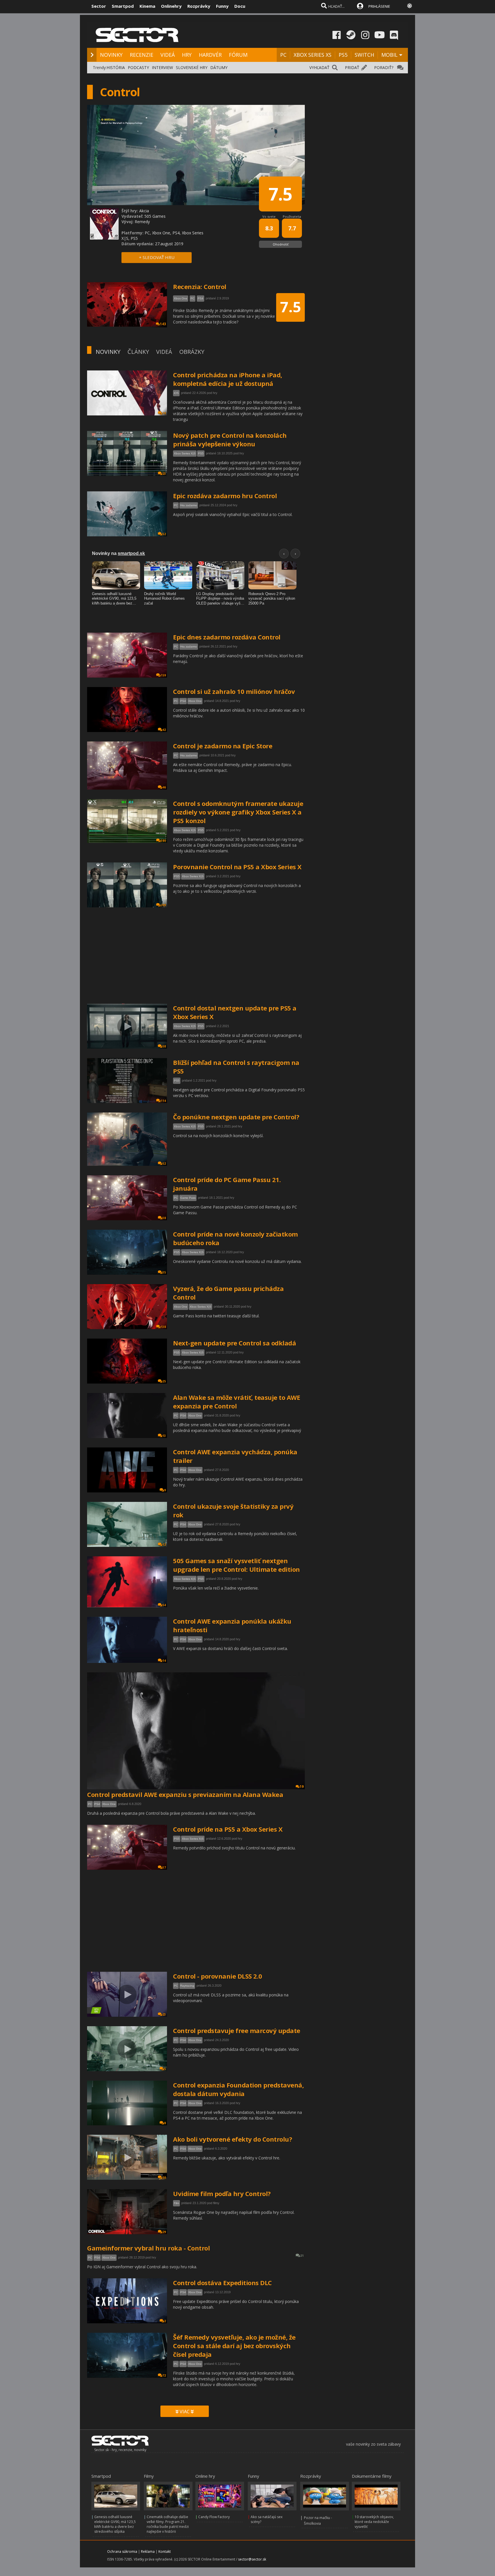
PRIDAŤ (352, 67)
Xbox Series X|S (185, 453)
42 (164, 730)
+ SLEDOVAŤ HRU (157, 257)
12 (164, 1545)
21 (302, 2256)
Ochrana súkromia (122, 2552)
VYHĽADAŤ (319, 67)
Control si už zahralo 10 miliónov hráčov (234, 691)
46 (164, 787)
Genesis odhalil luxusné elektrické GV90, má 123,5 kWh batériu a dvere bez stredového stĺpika (115, 2524)
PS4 (183, 701)
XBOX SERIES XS (313, 55)
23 (164, 474)
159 (163, 675)
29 (164, 2232)
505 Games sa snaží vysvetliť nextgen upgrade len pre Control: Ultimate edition (236, 1565)
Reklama (148, 2552)
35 (164, 1272)
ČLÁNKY (138, 352)
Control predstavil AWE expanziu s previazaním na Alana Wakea (185, 1794)
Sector (99, 6)
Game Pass (188, 1198)
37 (164, 1867)
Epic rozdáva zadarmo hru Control (225, 496)
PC (283, 55)
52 (164, 534)
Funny (222, 6)
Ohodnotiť (281, 244)
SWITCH (364, 55)
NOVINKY (111, 55)
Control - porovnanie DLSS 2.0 (218, 1976)
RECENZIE (142, 55)
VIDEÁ (168, 55)
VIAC (185, 2412)
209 (163, 905)
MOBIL (389, 55)
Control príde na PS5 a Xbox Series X (228, 1829)
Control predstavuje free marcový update (237, 2030)
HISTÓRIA (116, 67)
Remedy (142, 222)
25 (164, 1381)
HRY (187, 55)
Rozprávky (199, 6)
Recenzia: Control (200, 287)
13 (164, 1436)
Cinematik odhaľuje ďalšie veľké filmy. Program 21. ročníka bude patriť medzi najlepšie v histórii (168, 2524)
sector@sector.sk (252, 2559)
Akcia (144, 211)
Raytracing (187, 1986)
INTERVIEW (162, 67)
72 (164, 2375)
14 (164, 1661)
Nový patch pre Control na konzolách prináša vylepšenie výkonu (230, 440)
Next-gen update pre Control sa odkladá (234, 1343)
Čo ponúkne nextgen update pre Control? (236, 1117)
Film (176, 2203)
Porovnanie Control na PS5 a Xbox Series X (237, 867)
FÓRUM (238, 55)
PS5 (343, 55)
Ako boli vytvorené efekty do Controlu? (232, 2139)
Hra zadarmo (189, 505)
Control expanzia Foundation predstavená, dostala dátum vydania (238, 2089)
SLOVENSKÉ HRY (192, 67)
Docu (240, 6)
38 (164, 1218)
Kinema (147, 6)
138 (163, 1327)
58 (164, 1046)
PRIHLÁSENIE (379, 6)
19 (302, 1787)
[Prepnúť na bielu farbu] (410, 6)
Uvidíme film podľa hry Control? (222, 2194)
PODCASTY (138, 67)
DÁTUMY (219, 67)
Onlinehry (171, 6)
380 (163, 841)
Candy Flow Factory (214, 2517)
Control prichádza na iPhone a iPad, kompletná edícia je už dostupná (228, 379)
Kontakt (165, 2552)
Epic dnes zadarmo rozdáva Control (227, 637)
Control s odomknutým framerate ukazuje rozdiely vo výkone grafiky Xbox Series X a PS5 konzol (238, 812)
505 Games (155, 216)
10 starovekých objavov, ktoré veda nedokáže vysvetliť (374, 2522)
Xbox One (195, 701)
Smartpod (123, 6)
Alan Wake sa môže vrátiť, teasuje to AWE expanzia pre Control (236, 1402)
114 (163, 1101)
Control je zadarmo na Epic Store (223, 746)
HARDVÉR (210, 55)
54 (164, 1605)
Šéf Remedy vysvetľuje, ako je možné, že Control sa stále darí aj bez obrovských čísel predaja (234, 2346)
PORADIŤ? (384, 67)
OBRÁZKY (192, 352)
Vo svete (269, 216)
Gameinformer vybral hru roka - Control (148, 2248)
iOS (176, 393)
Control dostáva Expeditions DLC (222, 2283)
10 (164, 413)
